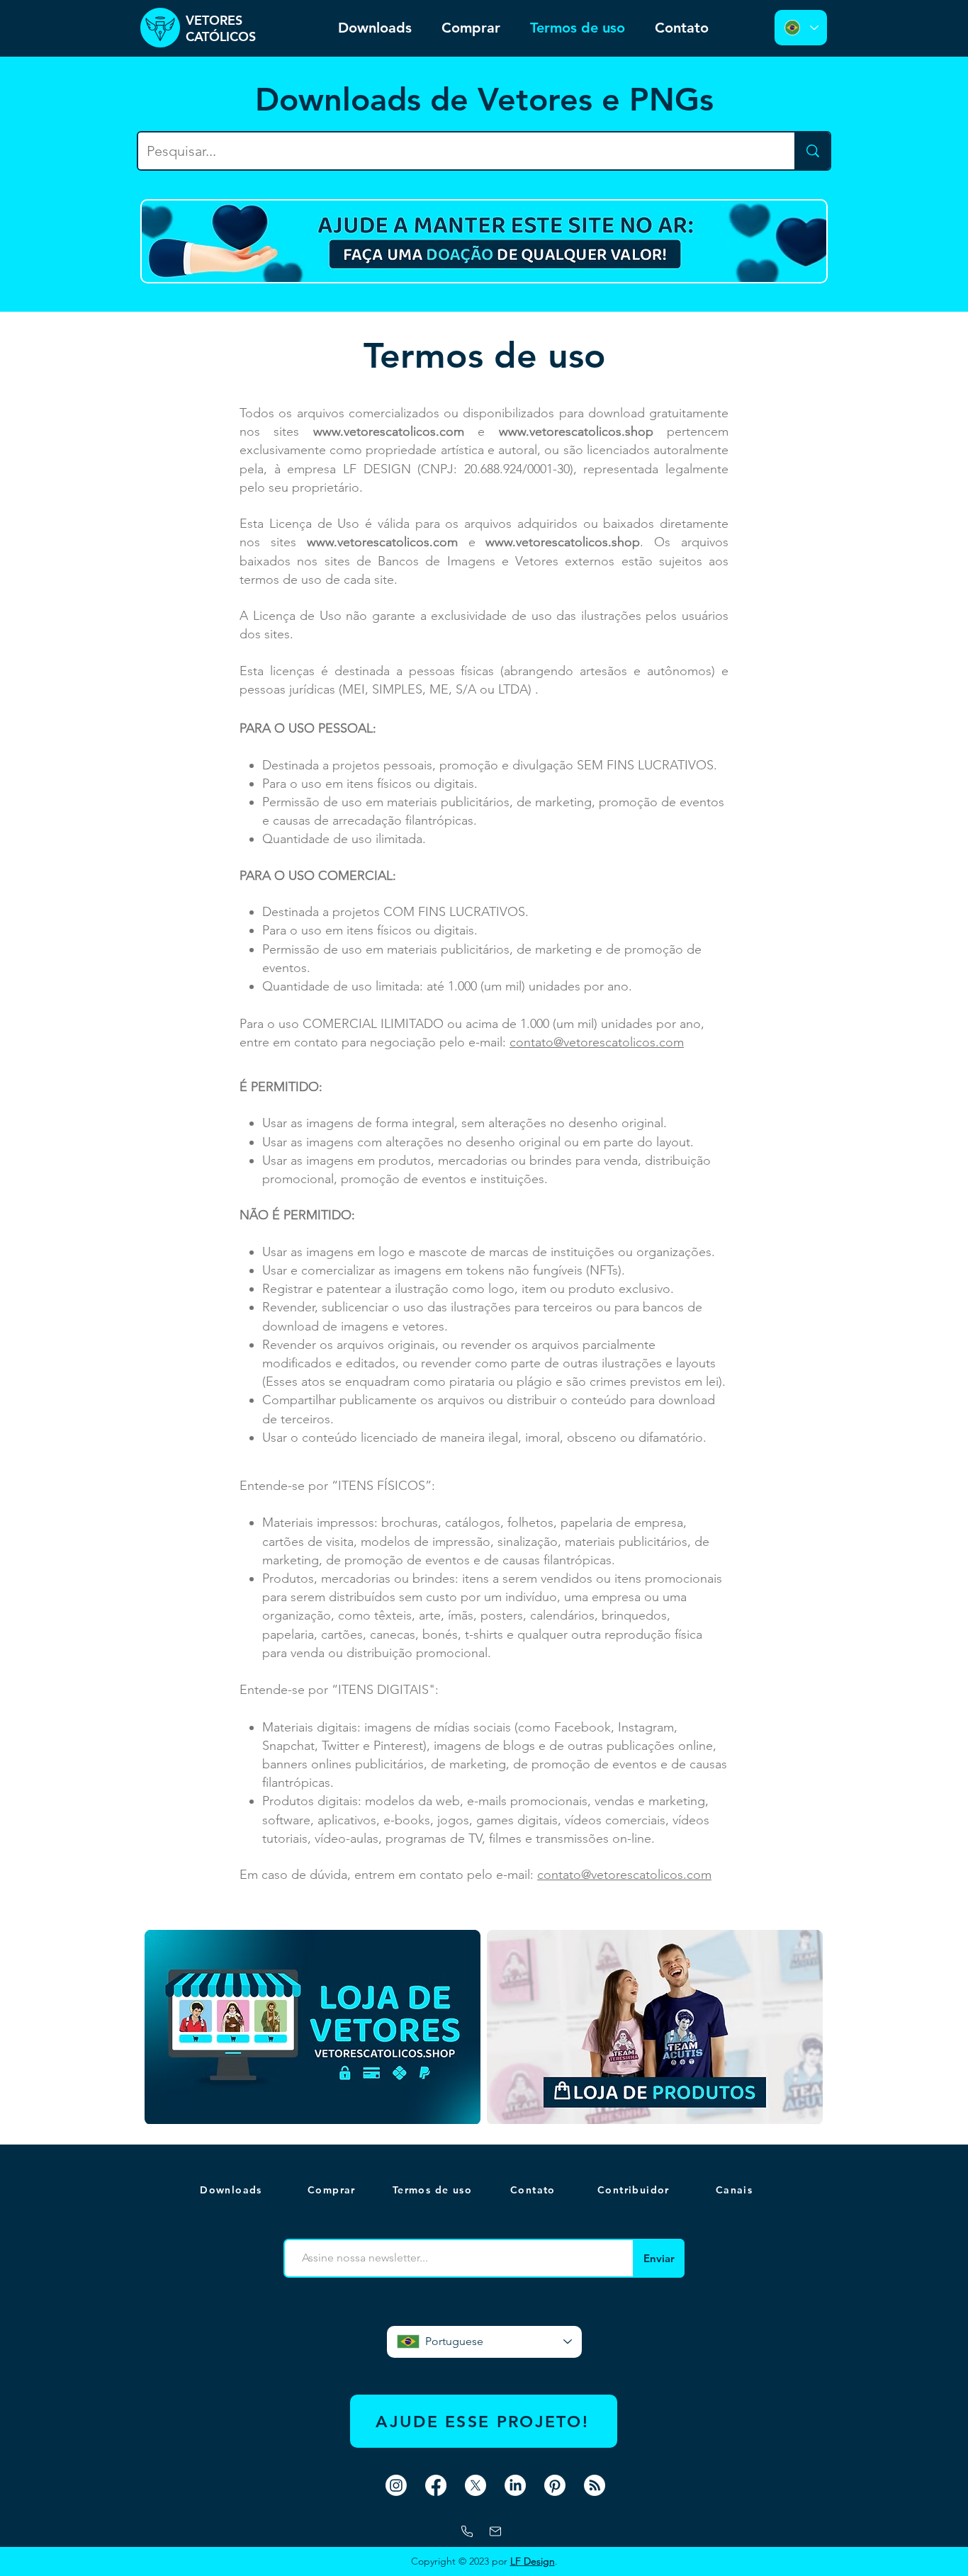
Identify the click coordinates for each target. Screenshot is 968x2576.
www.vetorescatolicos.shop (576, 431)
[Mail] (495, 2531)
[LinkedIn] (515, 2485)
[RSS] (595, 2485)
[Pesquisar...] (812, 151)
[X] (475, 2485)
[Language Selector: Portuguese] (801, 28)
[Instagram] (396, 2485)
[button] (736, 2190)
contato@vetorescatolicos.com (597, 1042)
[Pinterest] (555, 2485)
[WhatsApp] (467, 2531)
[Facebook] (436, 2485)
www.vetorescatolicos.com (389, 431)
